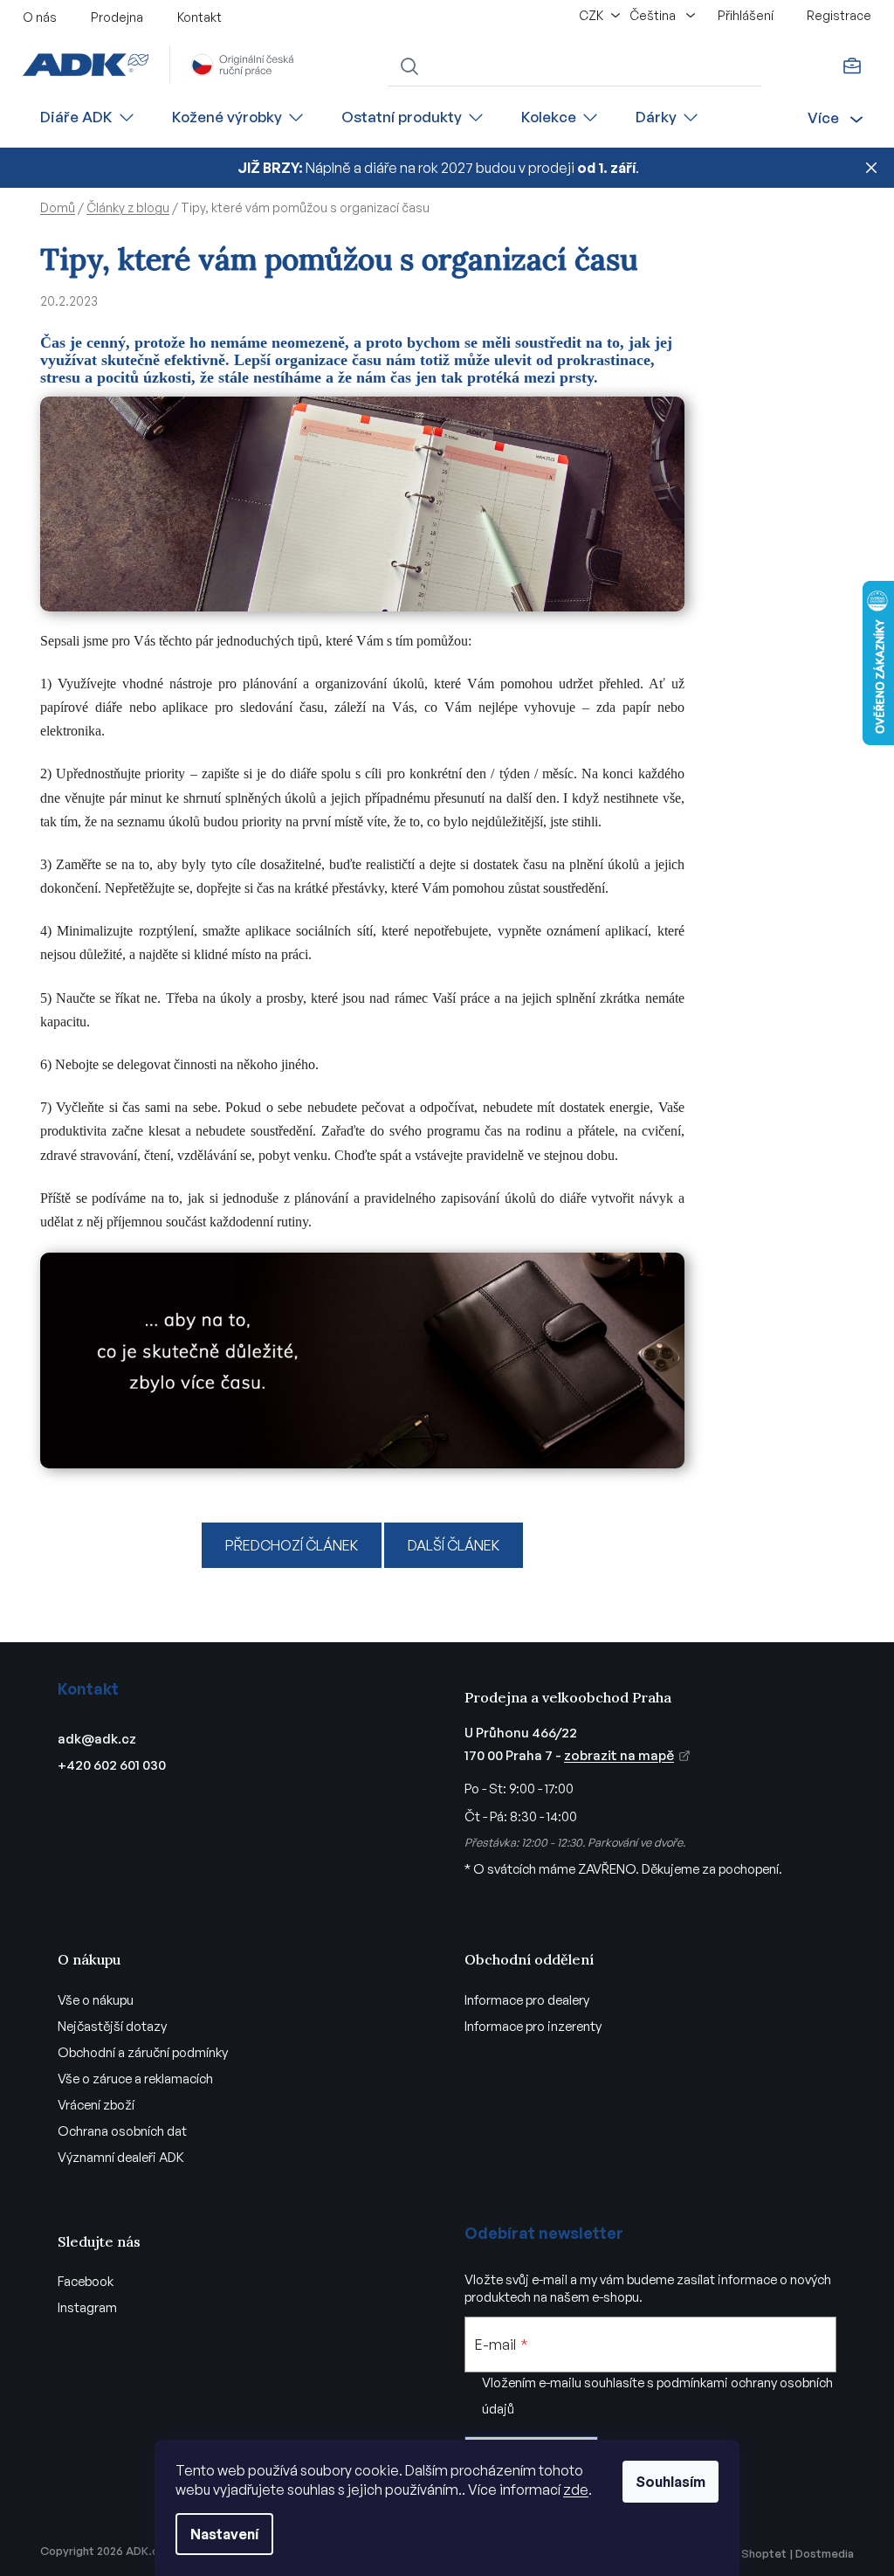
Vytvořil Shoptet (742, 2553)
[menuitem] (88, 117)
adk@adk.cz (97, 1739)
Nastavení (224, 2534)
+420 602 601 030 (112, 1765)
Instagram (87, 2307)
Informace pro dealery (527, 2000)
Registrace (839, 15)
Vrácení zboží (96, 2105)
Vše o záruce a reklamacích (135, 2079)
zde (576, 2490)
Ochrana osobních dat (122, 2131)
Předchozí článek (292, 1545)
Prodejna (117, 17)
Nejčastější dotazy (112, 2026)
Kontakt (199, 17)
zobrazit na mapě (619, 1755)
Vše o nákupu (96, 2000)
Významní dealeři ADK (121, 2157)
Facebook (86, 2281)
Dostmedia (825, 2553)
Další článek (454, 1545)
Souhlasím (670, 2482)
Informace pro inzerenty (533, 2026)
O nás (40, 17)
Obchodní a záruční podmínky (143, 2052)
